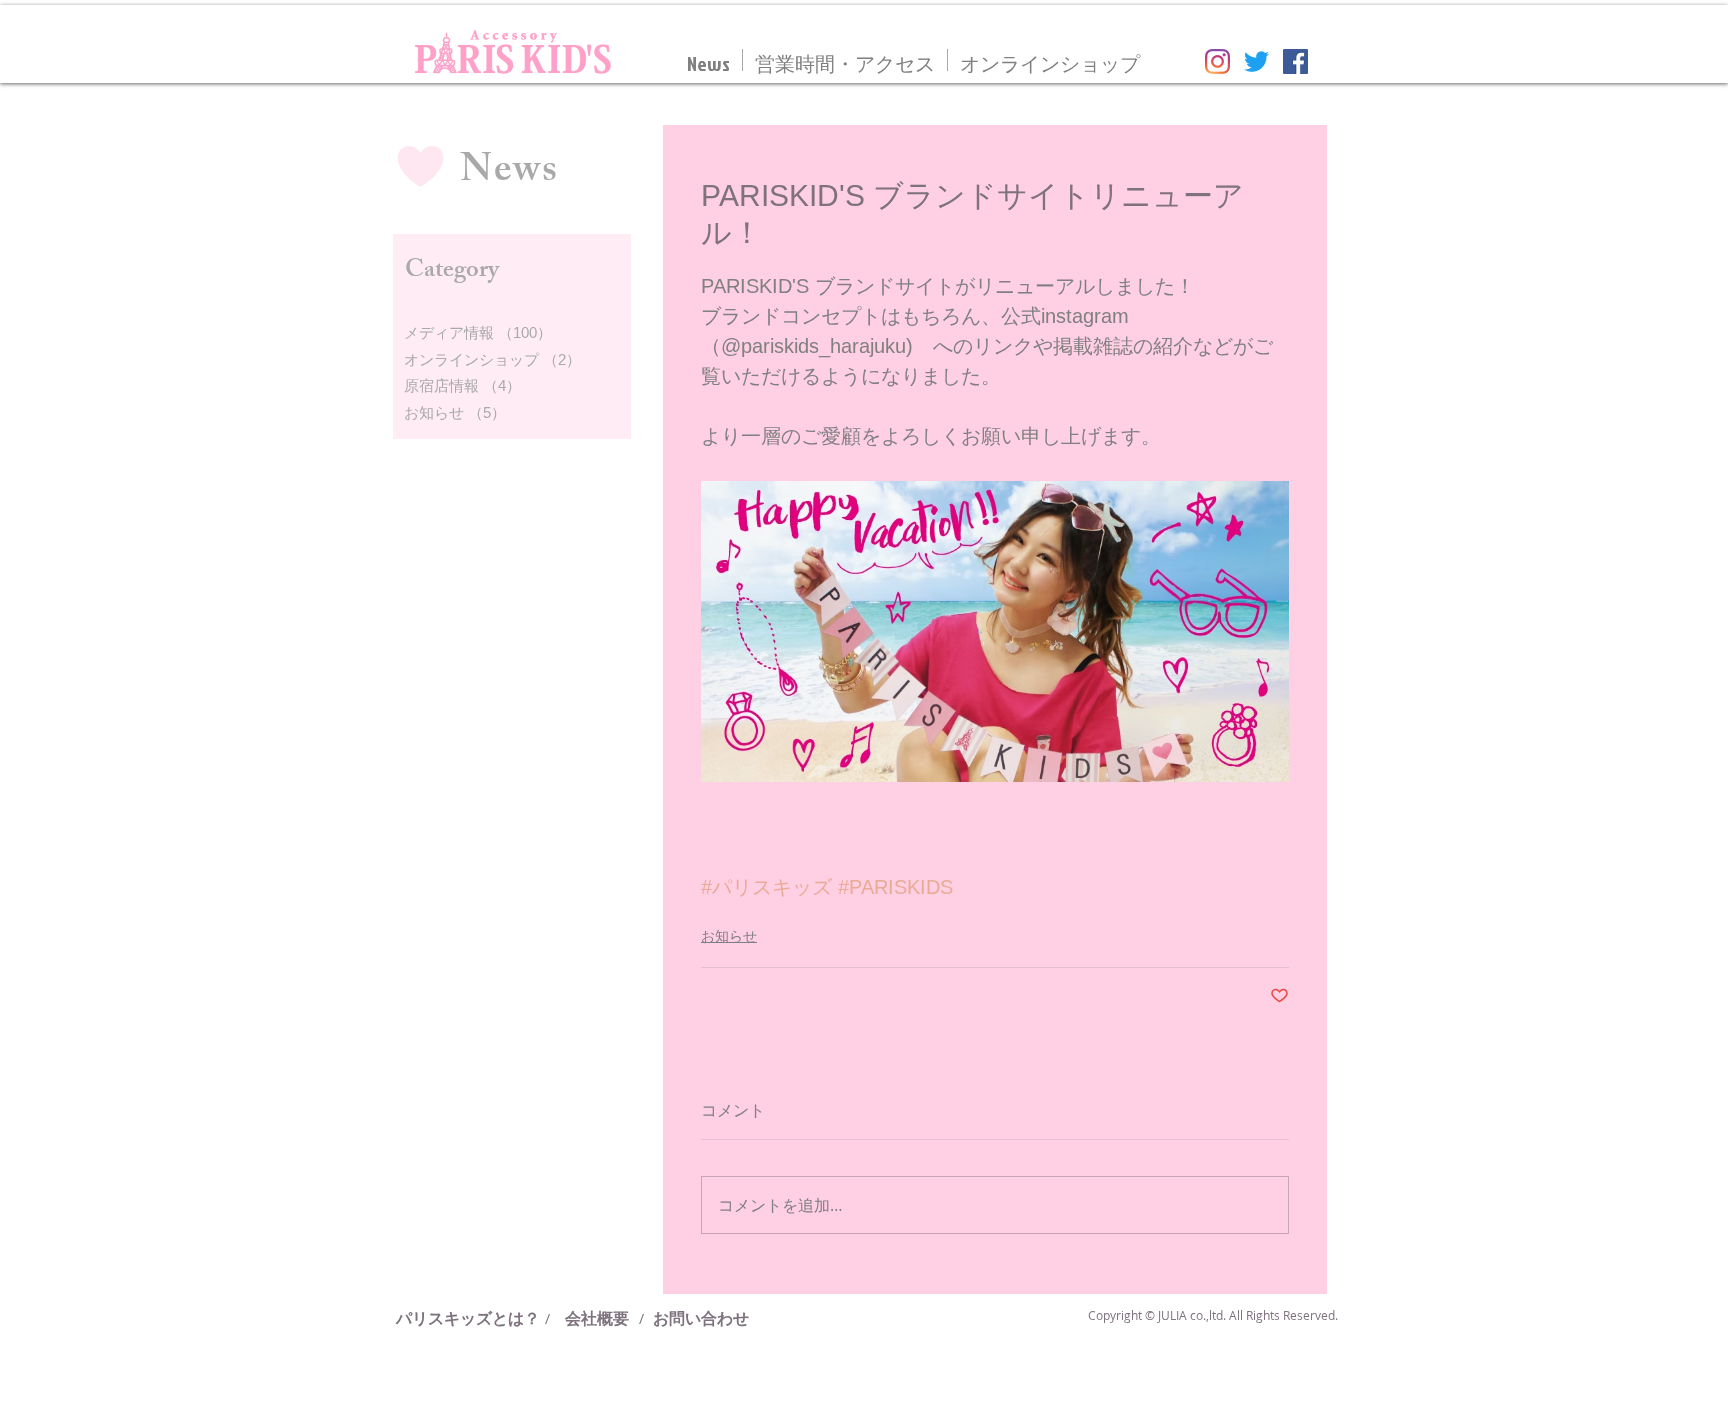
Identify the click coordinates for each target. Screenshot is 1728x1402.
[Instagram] (1217, 61)
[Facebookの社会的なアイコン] (1295, 61)
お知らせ (729, 936)
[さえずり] (1256, 61)
